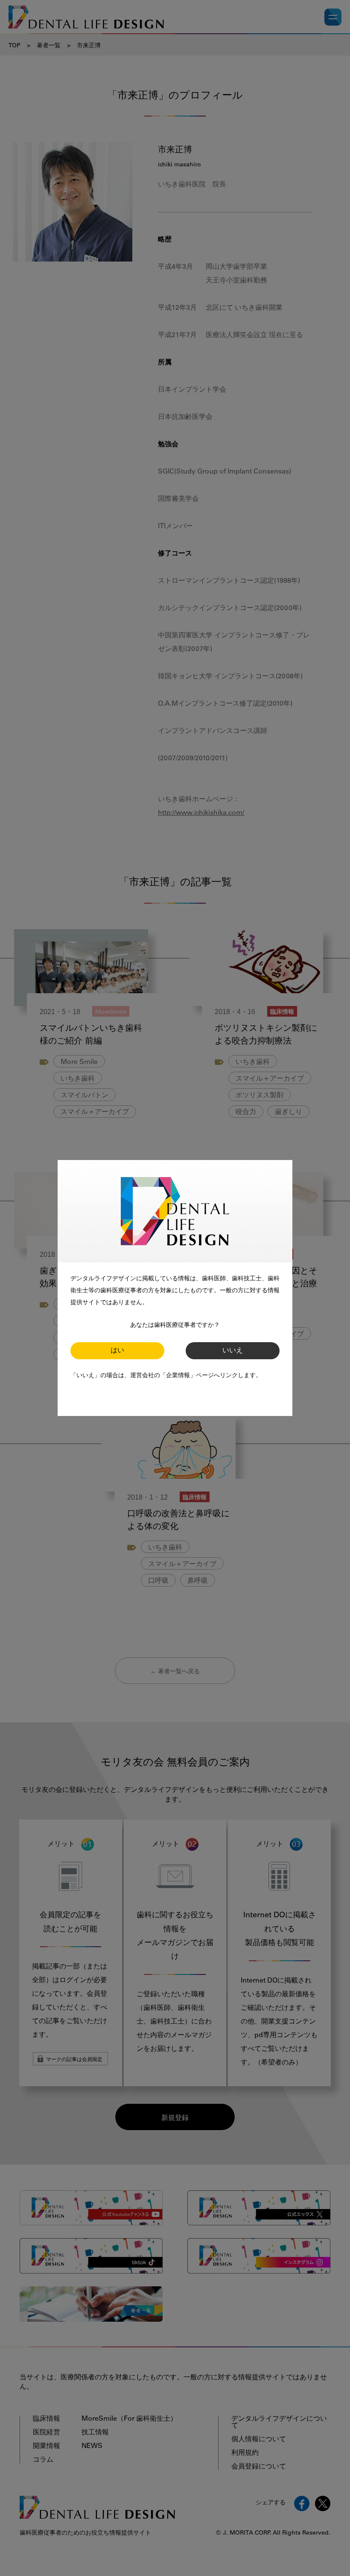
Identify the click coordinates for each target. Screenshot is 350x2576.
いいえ (233, 1351)
